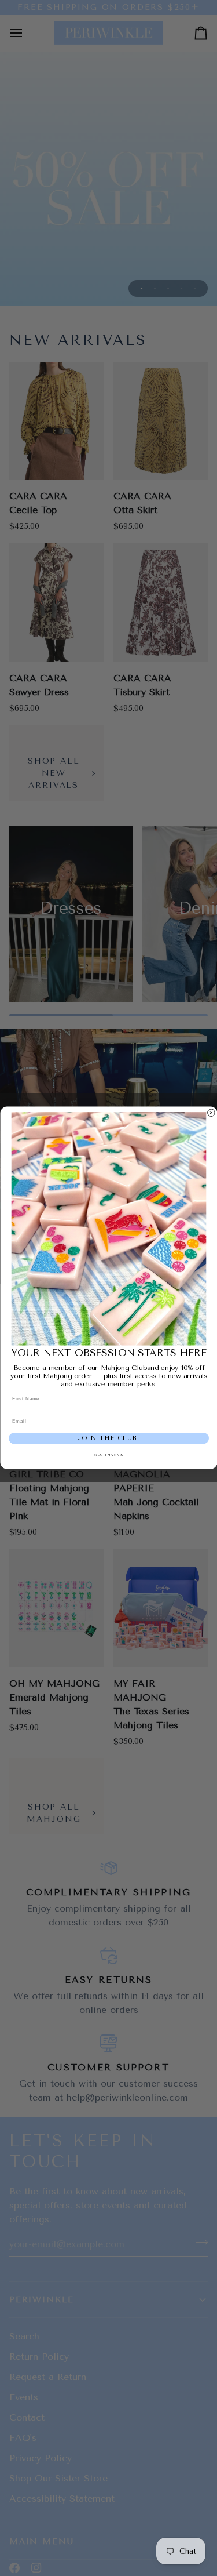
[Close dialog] (211, 1113)
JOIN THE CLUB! (108, 1439)
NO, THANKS (108, 1456)
